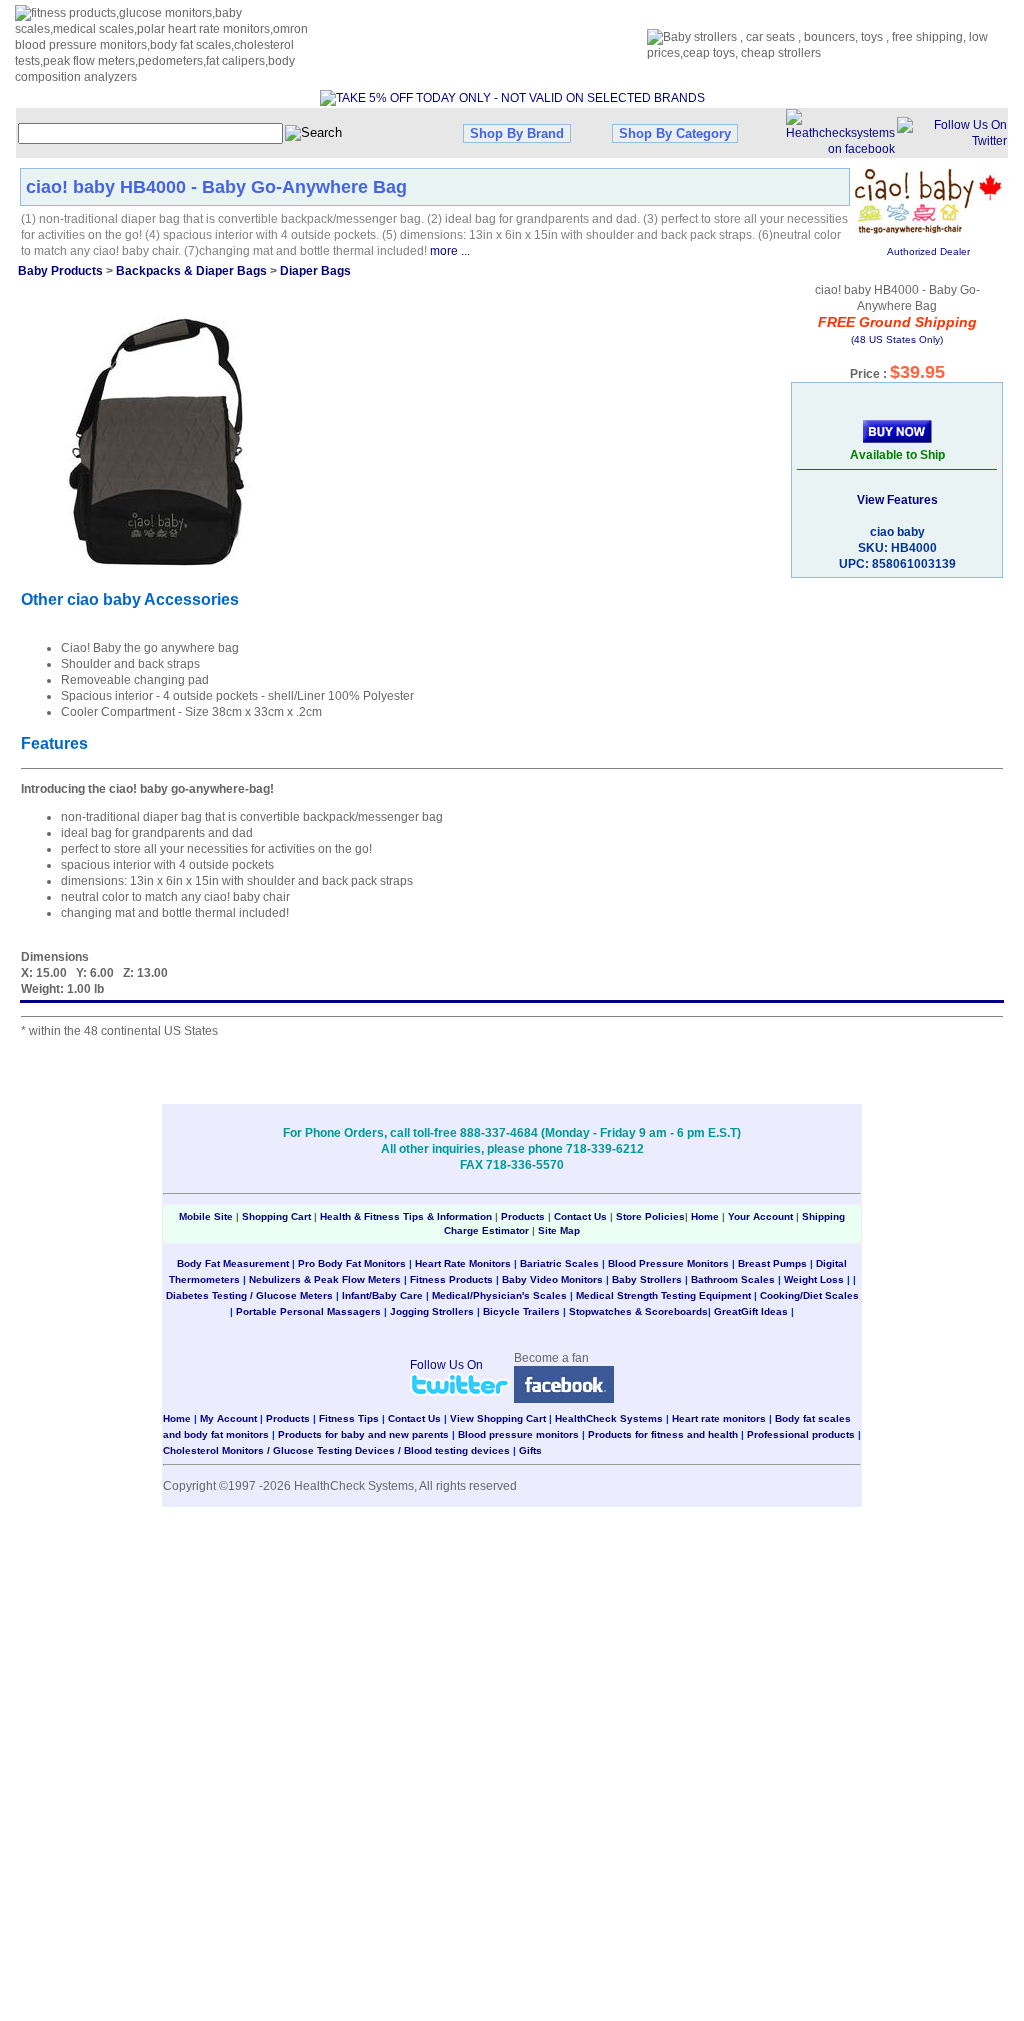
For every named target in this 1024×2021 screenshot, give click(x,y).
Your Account (760, 1216)
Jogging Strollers (432, 1311)
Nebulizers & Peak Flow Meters (325, 1279)
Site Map (559, 1230)
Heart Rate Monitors (463, 1263)
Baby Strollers (647, 1279)
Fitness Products (451, 1279)
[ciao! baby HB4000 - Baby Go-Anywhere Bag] (152, 441)
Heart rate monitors (719, 1418)
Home (706, 1216)
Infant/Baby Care (382, 1295)
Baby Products (60, 271)
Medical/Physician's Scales (499, 1295)
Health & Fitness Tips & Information (406, 1216)
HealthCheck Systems (609, 1418)
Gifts (530, 1450)
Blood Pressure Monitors (668, 1263)
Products (523, 1216)
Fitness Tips (349, 1418)
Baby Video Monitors (552, 1279)
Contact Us (580, 1216)
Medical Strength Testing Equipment (663, 1295)
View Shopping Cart (498, 1418)
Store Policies (650, 1216)
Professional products (801, 1434)
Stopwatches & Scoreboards (638, 1311)
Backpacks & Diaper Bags (191, 271)
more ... (450, 251)
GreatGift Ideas (751, 1311)
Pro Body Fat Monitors (352, 1263)
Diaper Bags (315, 271)
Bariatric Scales (559, 1263)
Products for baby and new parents (363, 1434)
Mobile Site (206, 1216)
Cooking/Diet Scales (809, 1295)
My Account (228, 1418)
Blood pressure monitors (518, 1434)
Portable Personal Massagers (308, 1311)
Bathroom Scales (733, 1279)
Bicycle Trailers (521, 1311)
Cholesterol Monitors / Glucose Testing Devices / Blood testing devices (336, 1450)
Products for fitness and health (663, 1434)
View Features (897, 500)
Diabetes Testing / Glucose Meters (249, 1295)
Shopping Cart (276, 1216)
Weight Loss (814, 1279)
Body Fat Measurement (233, 1263)
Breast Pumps (772, 1263)
